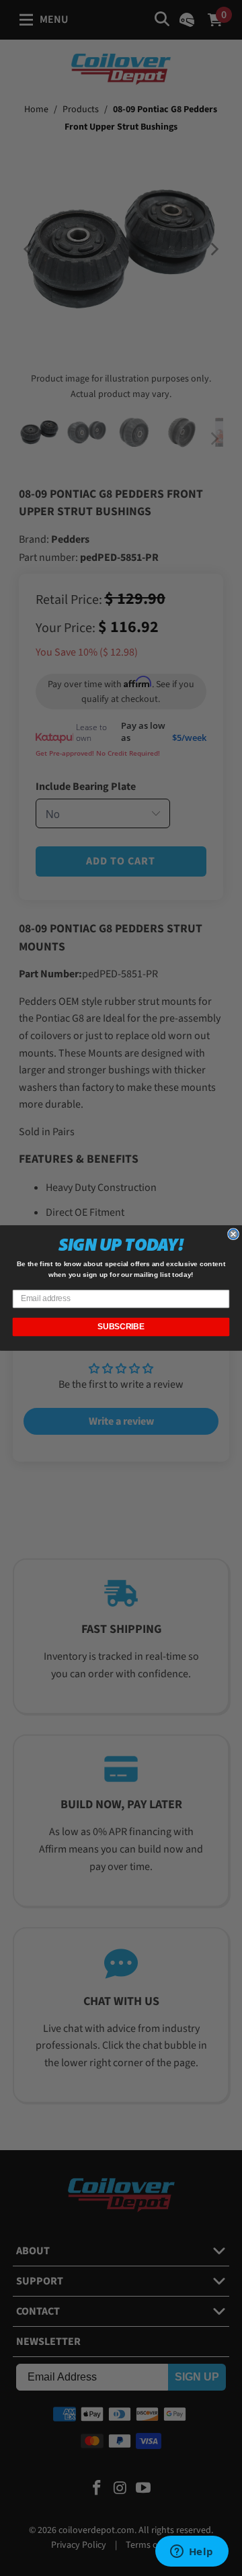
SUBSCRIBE (121, 1327)
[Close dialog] (233, 1234)
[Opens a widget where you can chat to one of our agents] (192, 2552)
